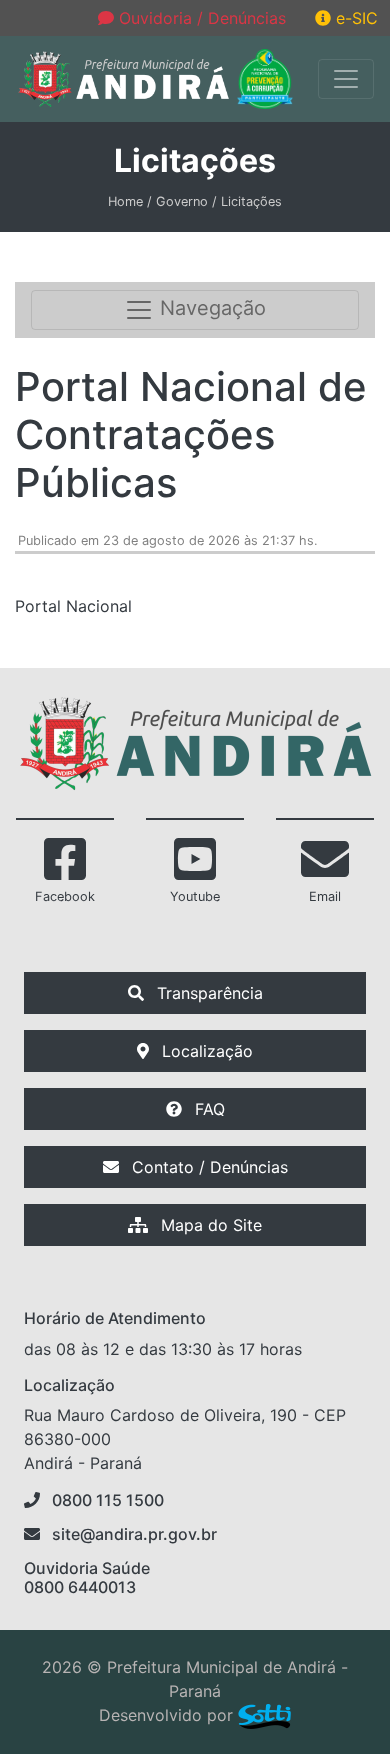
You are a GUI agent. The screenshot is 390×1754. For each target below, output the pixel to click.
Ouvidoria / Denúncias (200, 18)
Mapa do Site (209, 1225)
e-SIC (354, 18)
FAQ (207, 1109)
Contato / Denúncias (207, 1167)
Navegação (210, 309)
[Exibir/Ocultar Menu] (346, 79)
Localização (205, 1051)
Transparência (207, 993)
